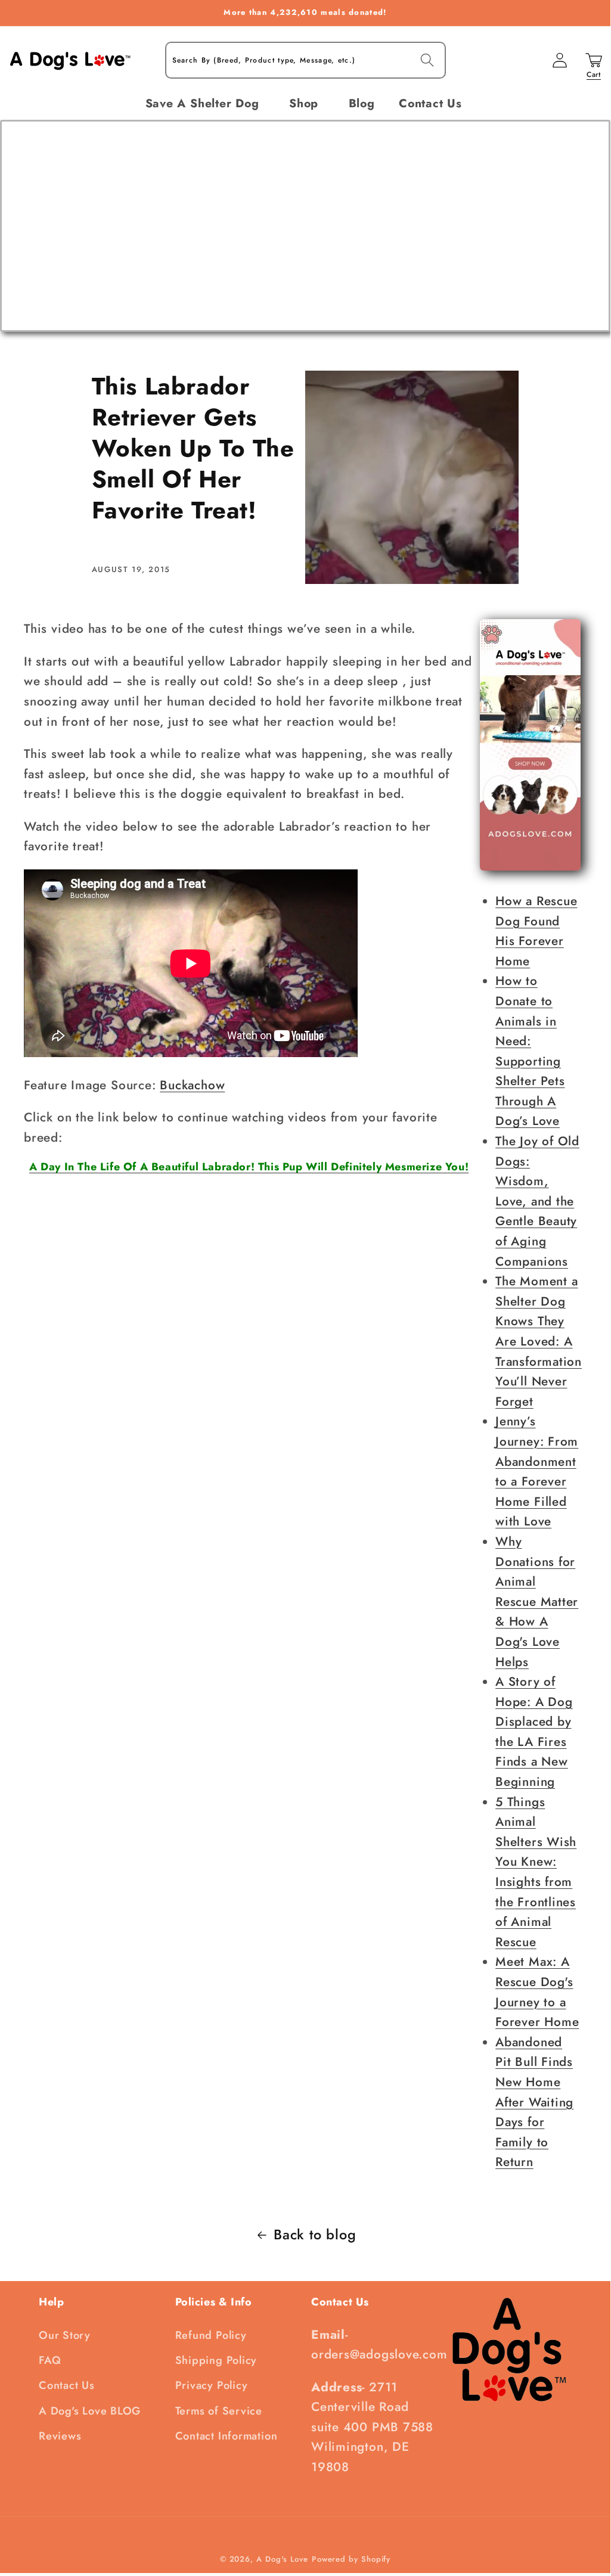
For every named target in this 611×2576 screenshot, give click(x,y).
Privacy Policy (212, 2385)
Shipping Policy (216, 2360)
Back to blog (315, 2235)
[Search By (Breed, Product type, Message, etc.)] (427, 60)
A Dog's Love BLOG (90, 2411)
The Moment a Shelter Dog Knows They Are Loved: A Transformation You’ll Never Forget (539, 1341)
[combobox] (305, 60)
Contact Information (227, 2436)
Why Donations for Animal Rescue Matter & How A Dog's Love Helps (537, 1602)
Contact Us (67, 2385)
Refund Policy (211, 2335)
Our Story (65, 2335)
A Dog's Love (282, 2559)
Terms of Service (219, 2411)
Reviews (60, 2436)
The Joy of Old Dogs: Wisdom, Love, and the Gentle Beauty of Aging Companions (537, 1201)
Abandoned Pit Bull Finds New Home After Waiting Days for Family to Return (534, 2102)
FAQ (50, 2360)
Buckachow (192, 1085)
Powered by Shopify (351, 2559)
